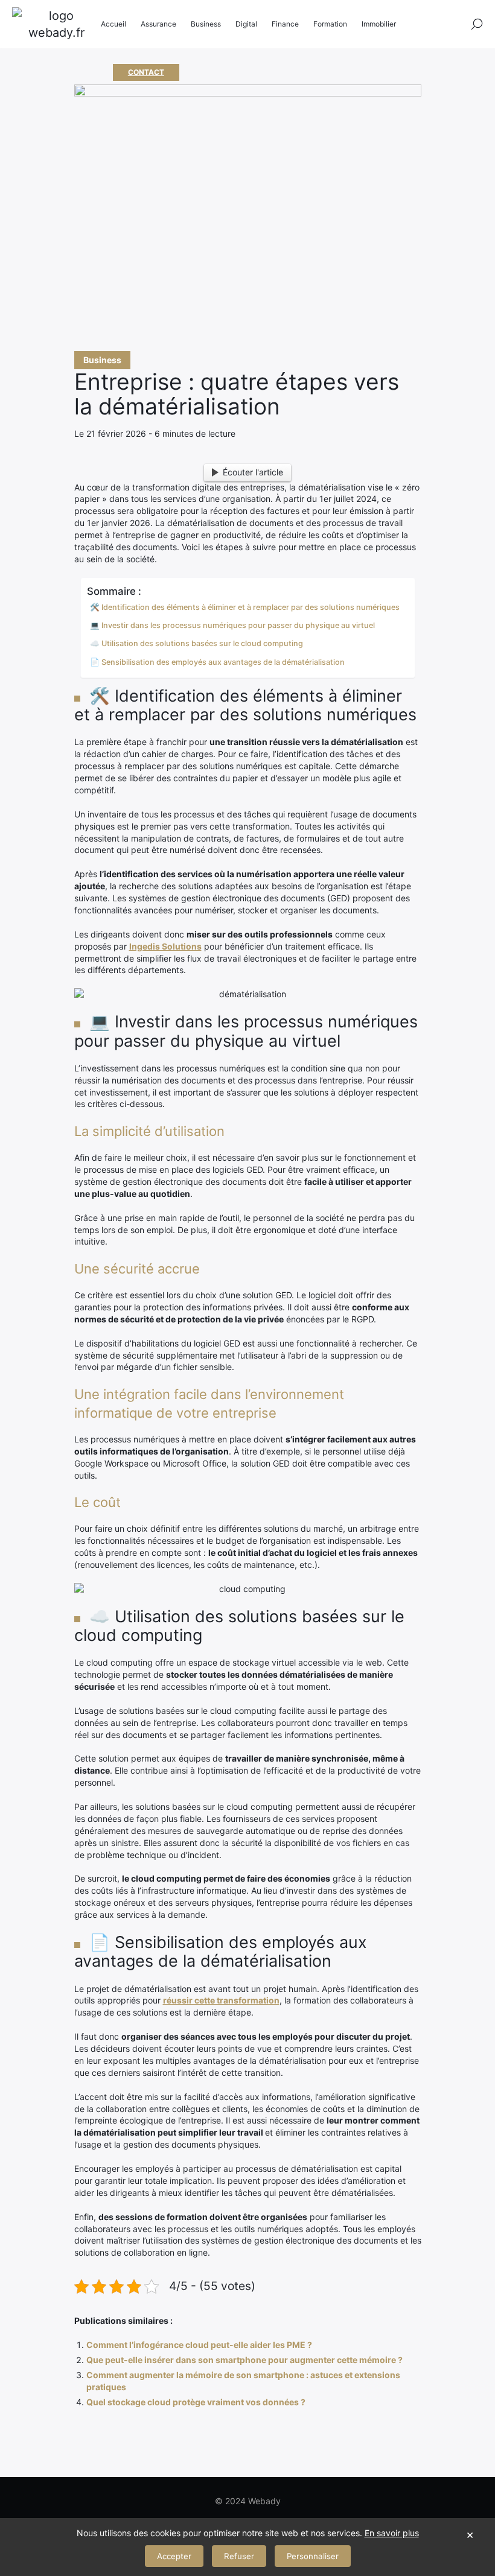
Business (102, 360)
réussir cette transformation (221, 2000)
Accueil (113, 24)
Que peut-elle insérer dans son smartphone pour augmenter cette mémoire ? (244, 2360)
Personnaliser (313, 2556)
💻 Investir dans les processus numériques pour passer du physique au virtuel (232, 625)
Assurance (158, 24)
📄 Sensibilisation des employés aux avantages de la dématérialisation (217, 662)
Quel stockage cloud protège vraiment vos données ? (196, 2402)
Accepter (174, 2556)
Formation (330, 24)
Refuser (239, 2556)
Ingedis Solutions (165, 946)
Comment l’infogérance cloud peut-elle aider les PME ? (199, 2345)
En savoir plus (392, 2533)
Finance (285, 24)
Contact (146, 72)
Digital (246, 24)
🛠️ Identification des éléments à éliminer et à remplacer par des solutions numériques (245, 607)
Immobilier (379, 24)
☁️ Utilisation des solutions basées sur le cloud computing (196, 643)
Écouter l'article (253, 472)
